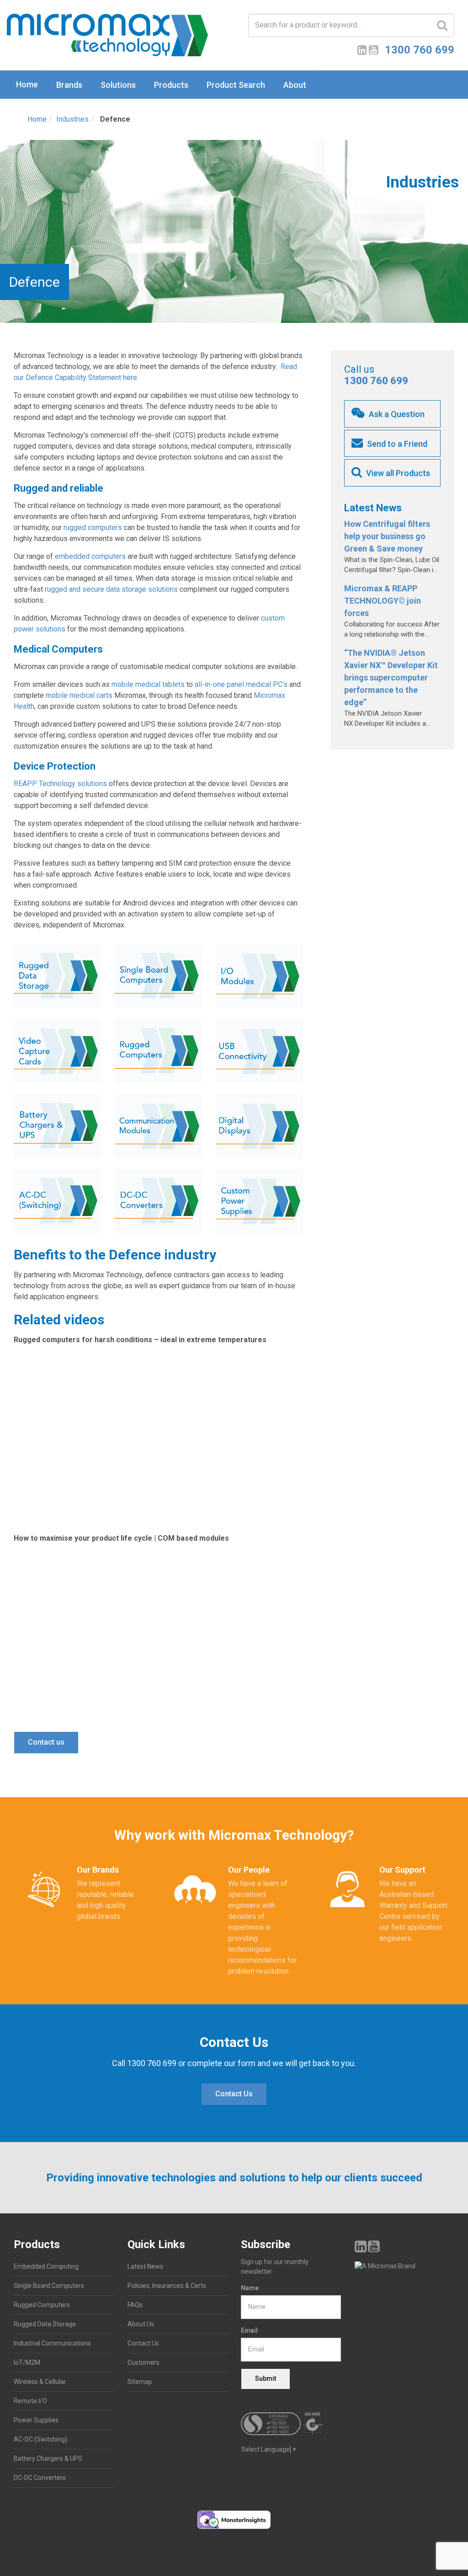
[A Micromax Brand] (405, 2266)
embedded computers (90, 556)
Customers (144, 2362)
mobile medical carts (79, 695)
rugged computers (93, 528)
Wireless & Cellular (40, 2382)
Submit (266, 2378)
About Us (141, 2324)
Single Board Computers (49, 2286)
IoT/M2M (27, 2362)
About (295, 85)
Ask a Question (396, 414)
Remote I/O (30, 2401)
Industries (72, 119)
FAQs (135, 2305)
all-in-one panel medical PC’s (241, 684)
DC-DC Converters (40, 2478)
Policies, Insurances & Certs (167, 2286)
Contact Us (234, 2094)
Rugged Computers (42, 2305)
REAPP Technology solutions (60, 784)
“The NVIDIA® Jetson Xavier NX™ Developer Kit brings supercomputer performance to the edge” (391, 677)
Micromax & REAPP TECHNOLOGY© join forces (383, 601)
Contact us (46, 1742)
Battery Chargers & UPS (48, 2458)
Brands (69, 85)
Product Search (236, 85)
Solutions (118, 85)
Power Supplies (36, 2420)
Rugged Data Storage (45, 2324)
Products (171, 85)
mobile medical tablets (148, 684)
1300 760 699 (376, 381)
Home (27, 84)
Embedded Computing (46, 2266)
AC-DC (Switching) (40, 2439)
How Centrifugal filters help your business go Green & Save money (387, 536)
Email (249, 2330)
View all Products (397, 473)
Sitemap (140, 2382)
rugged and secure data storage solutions (111, 589)
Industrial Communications (52, 2343)
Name (250, 2288)
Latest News (145, 2266)
